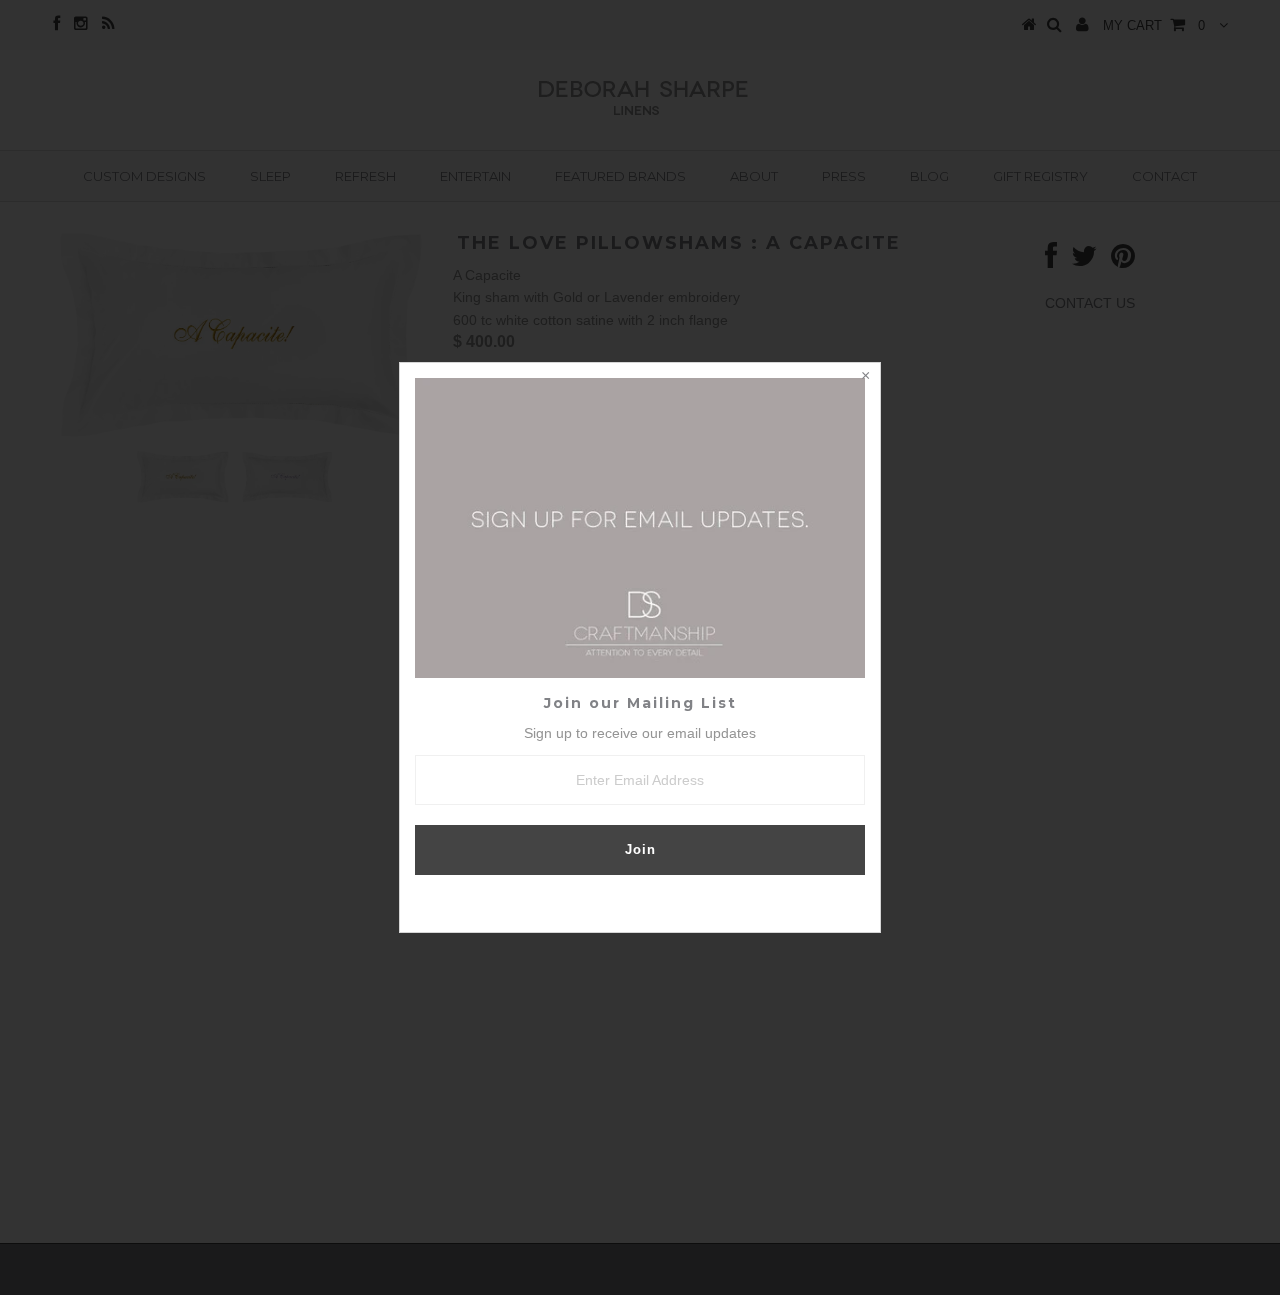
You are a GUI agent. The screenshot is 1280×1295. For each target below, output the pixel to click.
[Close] (865, 378)
